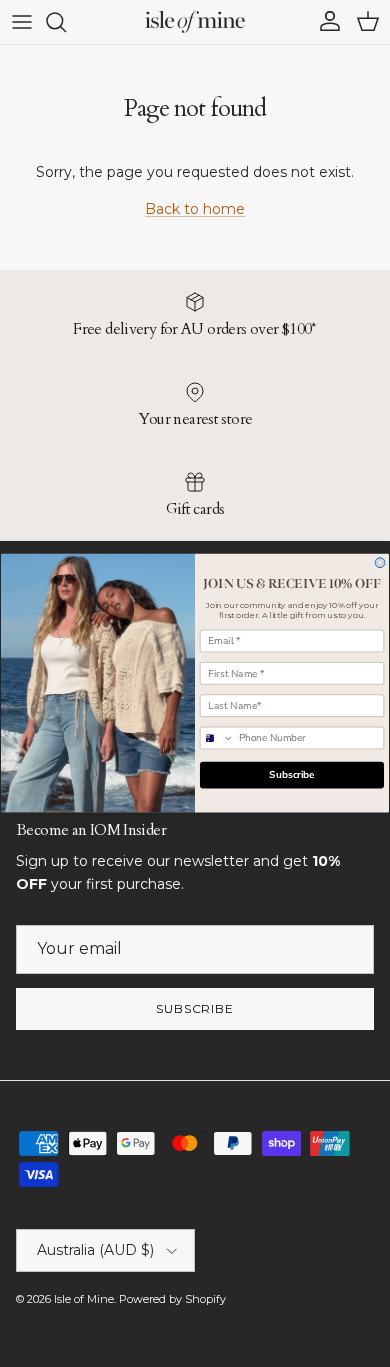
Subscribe (292, 775)
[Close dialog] (380, 563)
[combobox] (216, 738)
